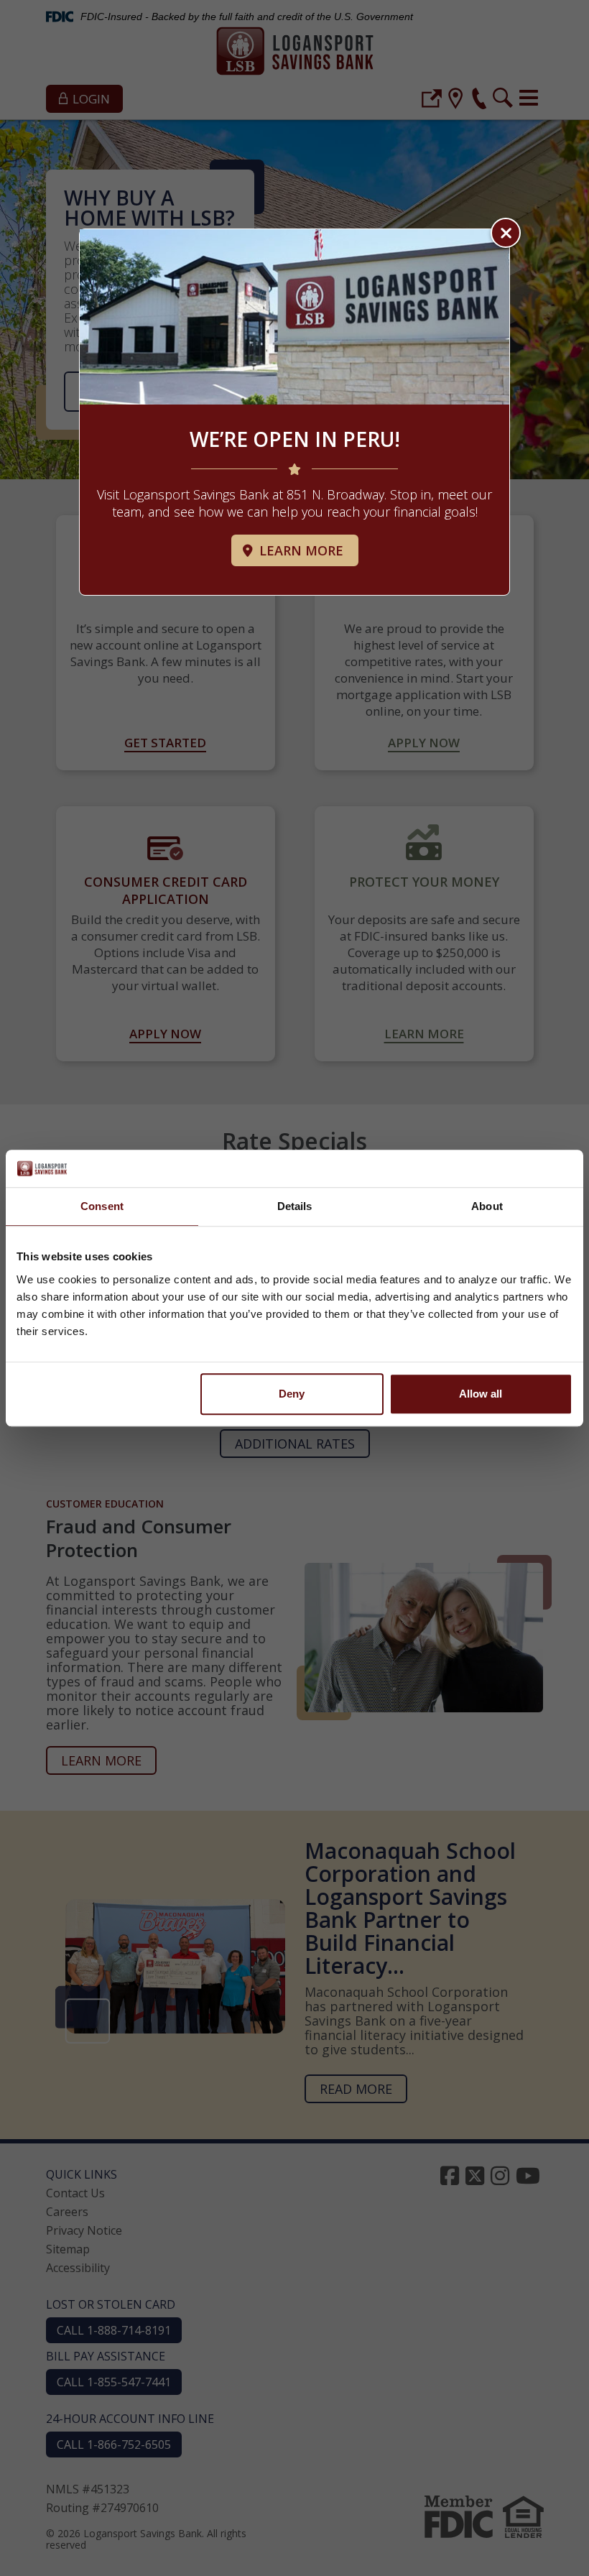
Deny (292, 1394)
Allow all (481, 1394)
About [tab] (487, 1206)
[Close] (506, 233)
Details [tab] (295, 1206)
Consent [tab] (102, 1206)
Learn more (300, 550)
